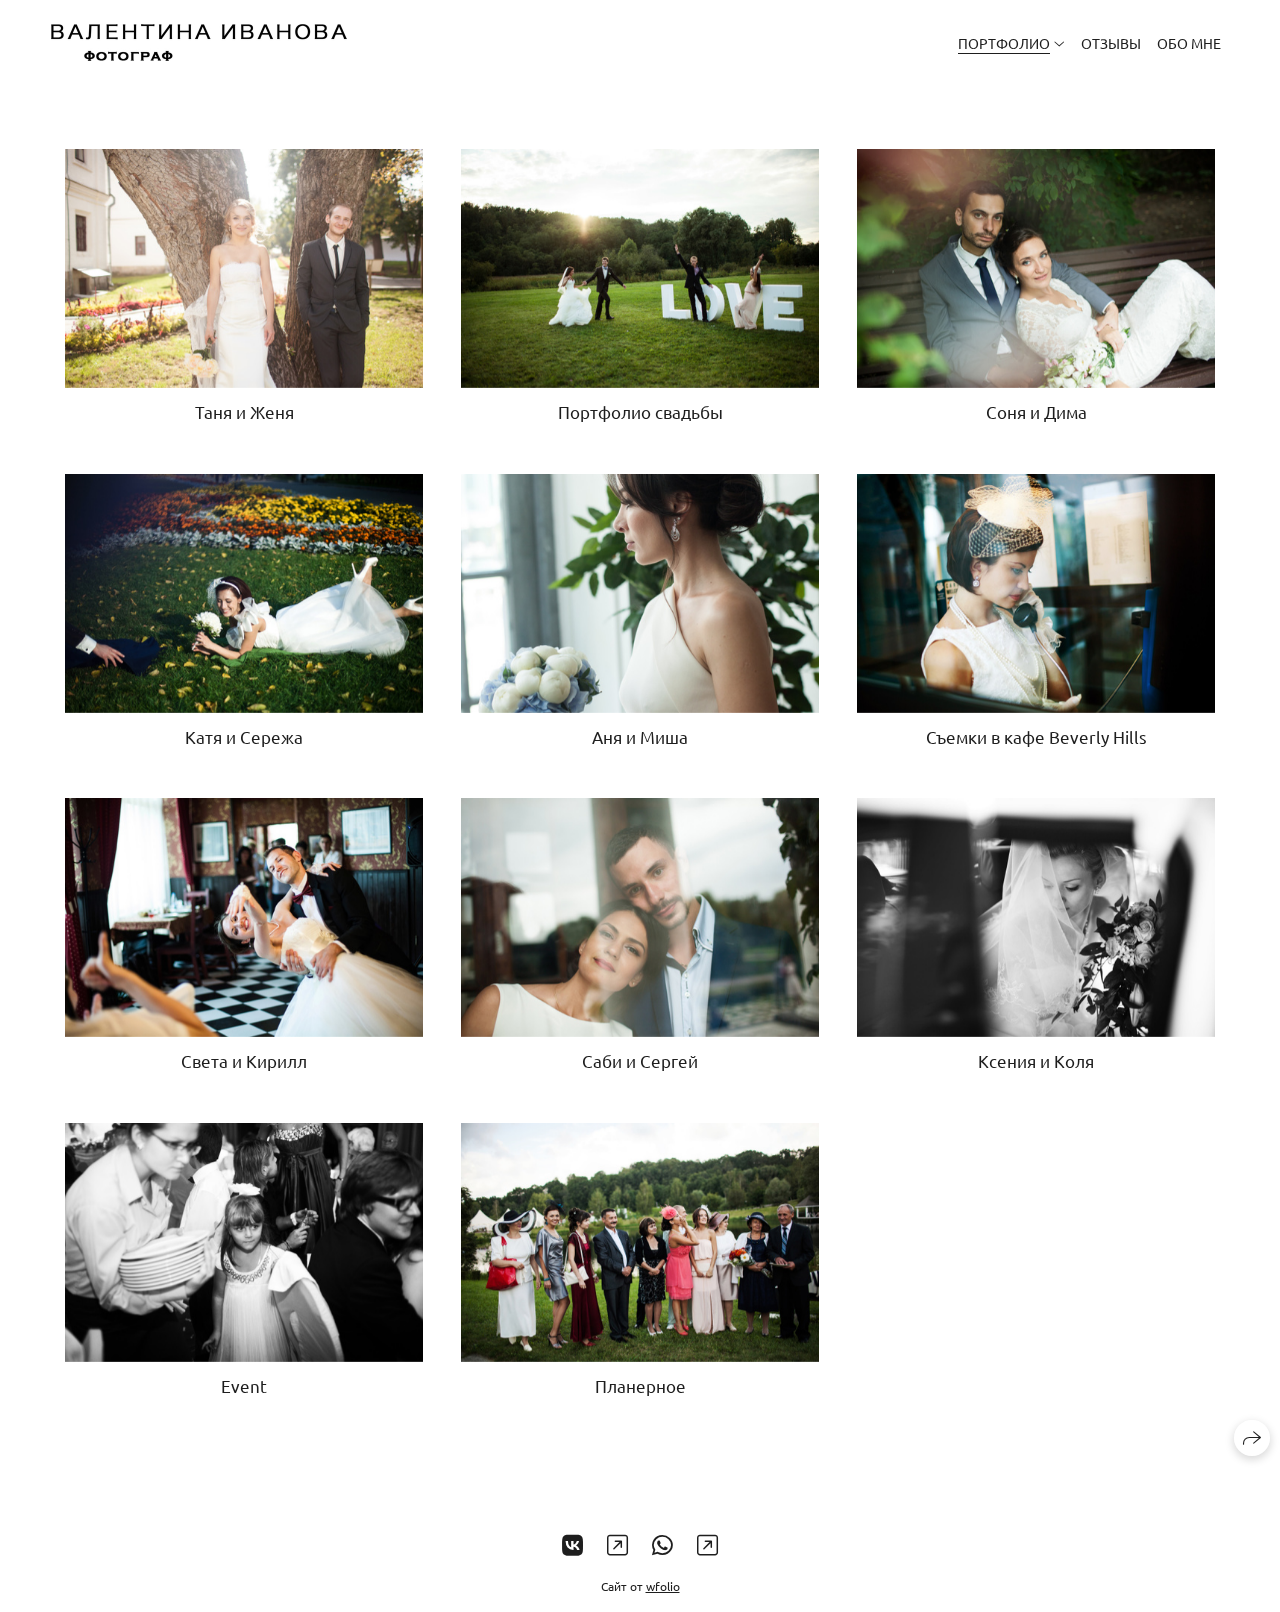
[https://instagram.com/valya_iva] (617, 1544)
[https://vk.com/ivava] (572, 1544)
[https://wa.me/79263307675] (662, 1544)
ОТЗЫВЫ (1111, 43)
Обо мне (1189, 43)
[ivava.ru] (199, 42)
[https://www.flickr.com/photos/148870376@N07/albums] (707, 1544)
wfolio (663, 1586)
